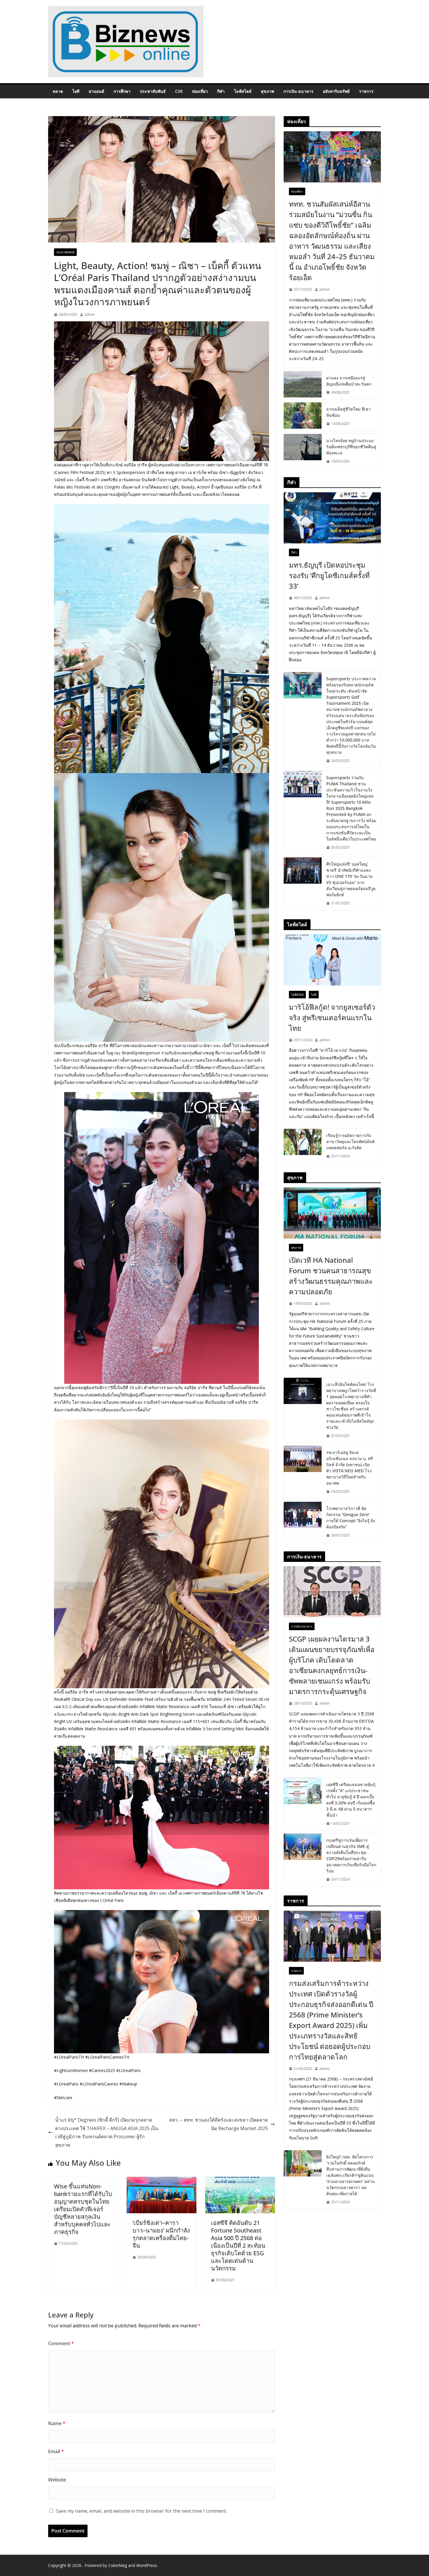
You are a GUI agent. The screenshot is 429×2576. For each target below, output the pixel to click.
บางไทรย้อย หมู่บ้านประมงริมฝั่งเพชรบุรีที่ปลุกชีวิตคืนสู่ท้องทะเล (351, 447)
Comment (61, 2343)
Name (57, 2423)
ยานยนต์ (96, 91)
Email (56, 2451)
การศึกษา (122, 91)
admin (90, 314)
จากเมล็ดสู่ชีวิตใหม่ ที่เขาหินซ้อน (349, 412)
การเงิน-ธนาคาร (298, 91)
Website (57, 2480)
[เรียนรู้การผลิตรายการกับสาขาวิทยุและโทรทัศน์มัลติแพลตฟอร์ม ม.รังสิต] (303, 1146)
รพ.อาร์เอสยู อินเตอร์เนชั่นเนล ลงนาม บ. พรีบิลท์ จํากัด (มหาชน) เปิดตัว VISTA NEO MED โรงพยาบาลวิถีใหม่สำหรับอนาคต (350, 1468)
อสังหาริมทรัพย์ (336, 91)
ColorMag (118, 2565)
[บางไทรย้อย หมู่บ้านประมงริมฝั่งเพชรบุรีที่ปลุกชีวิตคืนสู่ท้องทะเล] (303, 451)
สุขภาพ (267, 91)
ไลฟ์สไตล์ (243, 91)
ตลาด (58, 91)
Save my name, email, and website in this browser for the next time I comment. (142, 2511)
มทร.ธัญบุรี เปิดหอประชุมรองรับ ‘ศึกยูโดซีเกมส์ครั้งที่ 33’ (329, 575)
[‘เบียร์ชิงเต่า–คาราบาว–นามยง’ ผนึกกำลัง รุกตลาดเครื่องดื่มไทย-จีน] (162, 2181)
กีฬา (221, 91)
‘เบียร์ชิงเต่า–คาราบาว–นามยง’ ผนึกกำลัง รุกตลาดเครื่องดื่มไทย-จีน (161, 2234)
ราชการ (366, 91)
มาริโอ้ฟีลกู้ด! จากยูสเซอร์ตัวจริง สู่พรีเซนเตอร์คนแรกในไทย (332, 1017)
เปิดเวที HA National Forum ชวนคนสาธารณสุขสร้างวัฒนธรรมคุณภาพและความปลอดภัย (331, 1276)
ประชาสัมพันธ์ (153, 91)
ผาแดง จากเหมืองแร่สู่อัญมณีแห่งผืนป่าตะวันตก (349, 381)
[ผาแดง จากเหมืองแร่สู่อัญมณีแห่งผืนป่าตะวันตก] (303, 385)
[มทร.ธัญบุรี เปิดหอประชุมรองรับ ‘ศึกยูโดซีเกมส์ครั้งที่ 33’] (332, 518)
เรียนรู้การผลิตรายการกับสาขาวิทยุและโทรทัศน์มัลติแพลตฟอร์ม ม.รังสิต (350, 1142)
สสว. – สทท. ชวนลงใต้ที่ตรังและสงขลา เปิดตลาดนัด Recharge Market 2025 (219, 2124)
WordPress (147, 2565)
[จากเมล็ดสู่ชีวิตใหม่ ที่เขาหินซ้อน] (303, 416)
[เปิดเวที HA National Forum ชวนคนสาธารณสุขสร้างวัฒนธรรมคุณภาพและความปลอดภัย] (332, 1213)
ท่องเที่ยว (200, 91)
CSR (179, 91)
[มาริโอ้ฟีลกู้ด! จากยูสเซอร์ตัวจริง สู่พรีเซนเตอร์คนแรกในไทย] (332, 960)
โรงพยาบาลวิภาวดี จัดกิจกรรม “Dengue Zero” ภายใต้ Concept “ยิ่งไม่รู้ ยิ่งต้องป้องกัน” (351, 1518)
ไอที (76, 91)
